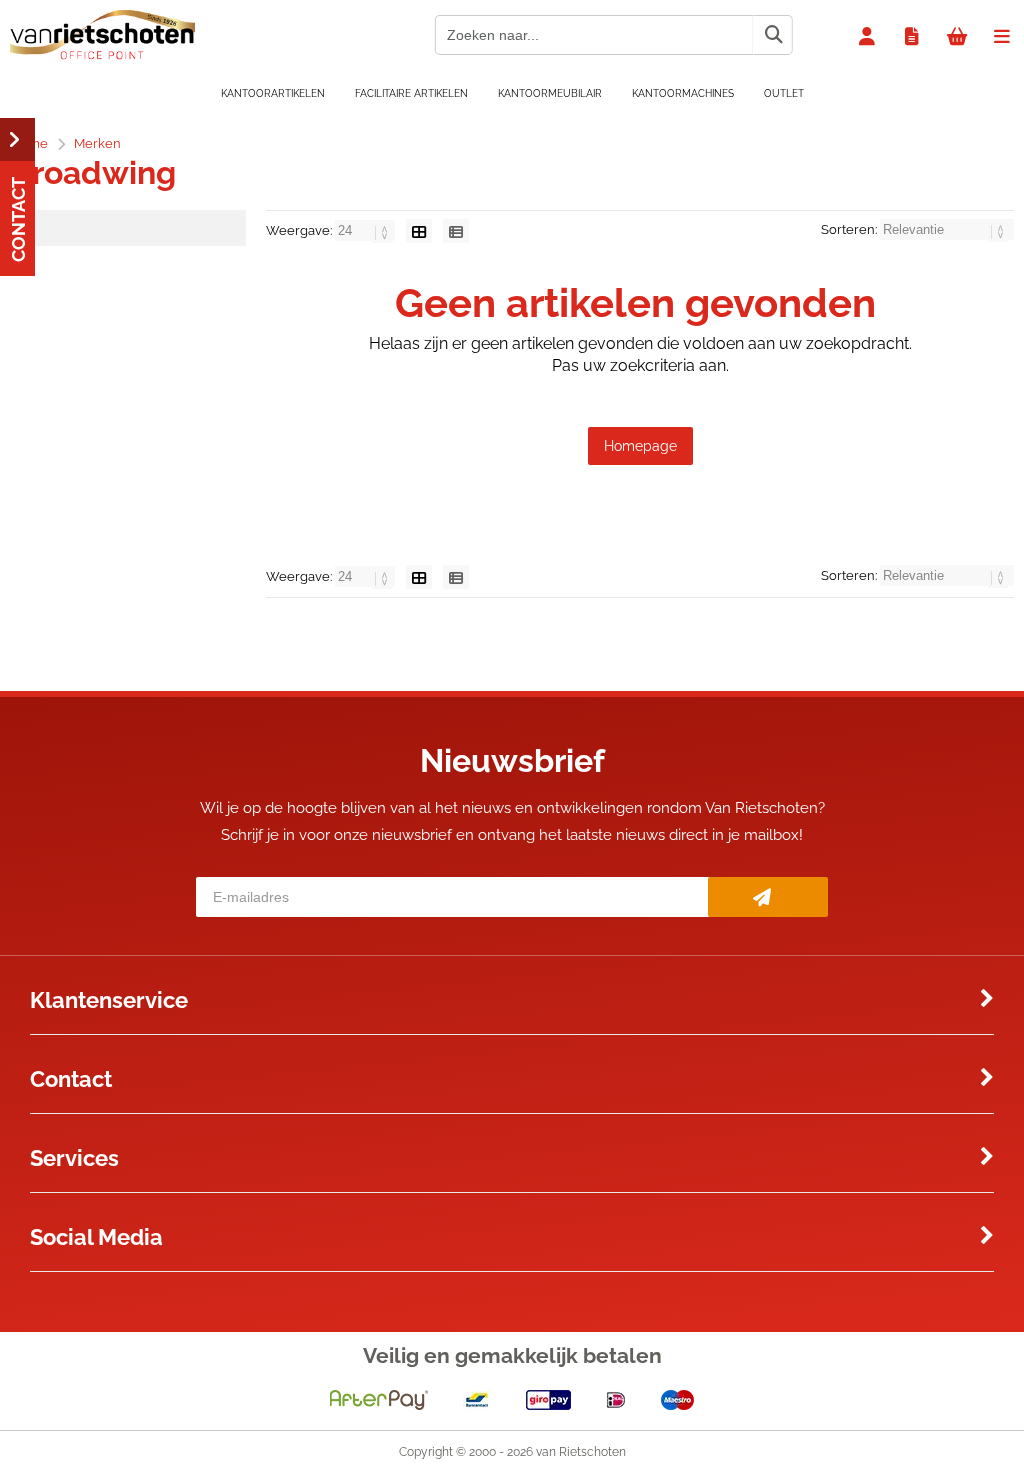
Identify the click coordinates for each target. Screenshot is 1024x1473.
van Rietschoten (581, 1452)
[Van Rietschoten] (102, 55)
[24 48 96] (366, 230)
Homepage (640, 446)
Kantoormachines (683, 93)
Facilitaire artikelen (411, 93)
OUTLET (784, 93)
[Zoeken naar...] (773, 35)
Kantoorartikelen (273, 93)
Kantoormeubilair (550, 93)
